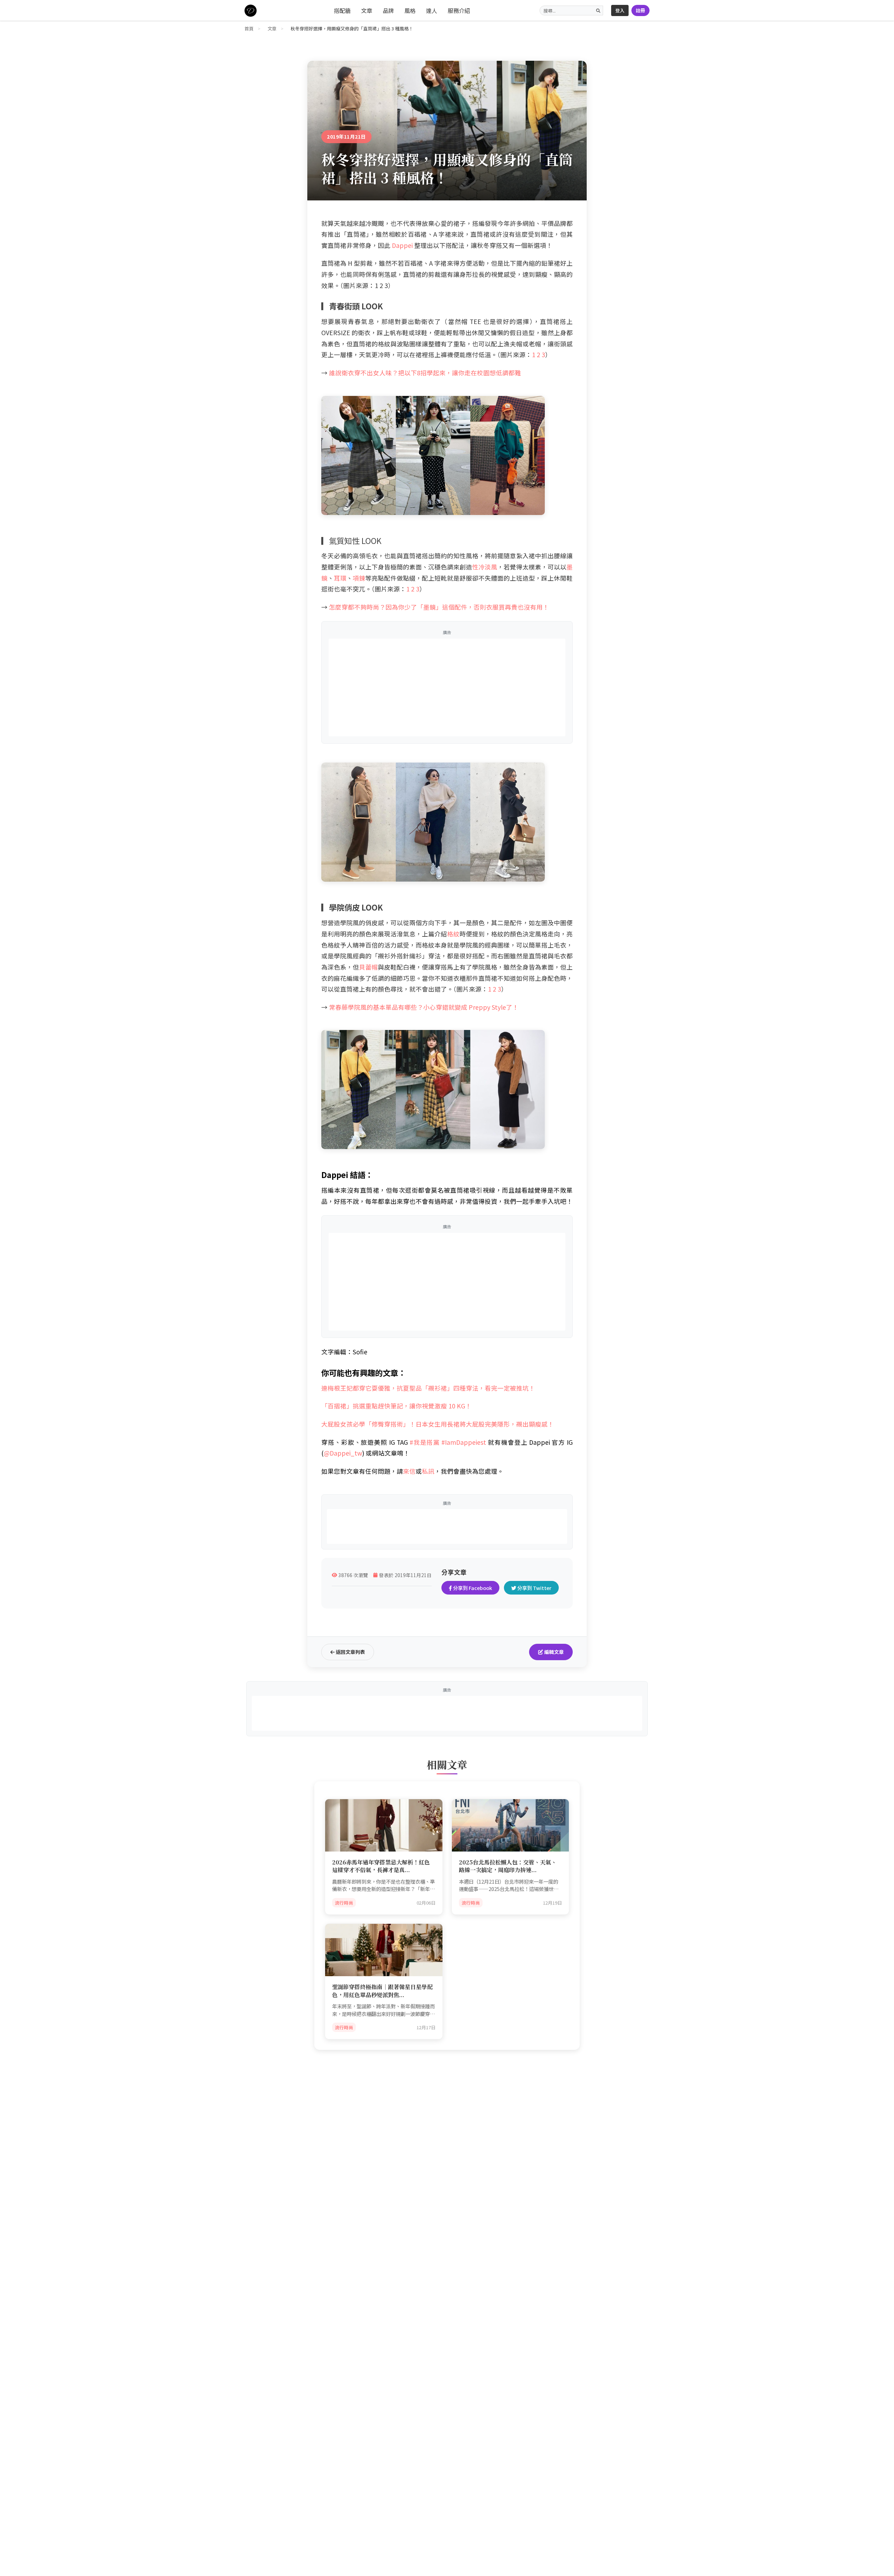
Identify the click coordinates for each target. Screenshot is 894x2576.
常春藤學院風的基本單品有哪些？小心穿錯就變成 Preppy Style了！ (424, 1007)
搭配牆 (342, 10)
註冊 (640, 10)
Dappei (402, 245)
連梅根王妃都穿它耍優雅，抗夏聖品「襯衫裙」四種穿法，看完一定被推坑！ (428, 1388)
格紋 (453, 934)
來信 (409, 1471)
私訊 (428, 1471)
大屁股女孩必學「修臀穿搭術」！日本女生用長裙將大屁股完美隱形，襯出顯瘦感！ (438, 1424)
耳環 (340, 578)
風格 (410, 10)
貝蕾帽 (368, 967)
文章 (367, 10)
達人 (432, 10)
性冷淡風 (485, 567)
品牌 (388, 10)
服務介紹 (459, 10)
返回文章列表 (350, 1652)
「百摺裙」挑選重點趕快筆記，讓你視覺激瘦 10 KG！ (396, 1406)
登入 (620, 10)
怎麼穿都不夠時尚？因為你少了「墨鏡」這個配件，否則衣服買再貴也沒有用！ (439, 607)
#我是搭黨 (425, 1442)
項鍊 (359, 578)
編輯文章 (553, 1652)
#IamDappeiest (464, 1442)
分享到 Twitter (534, 1588)
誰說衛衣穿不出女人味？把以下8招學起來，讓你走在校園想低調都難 (425, 373)
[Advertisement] (447, 687)
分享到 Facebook (472, 1588)
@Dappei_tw (343, 1453)
